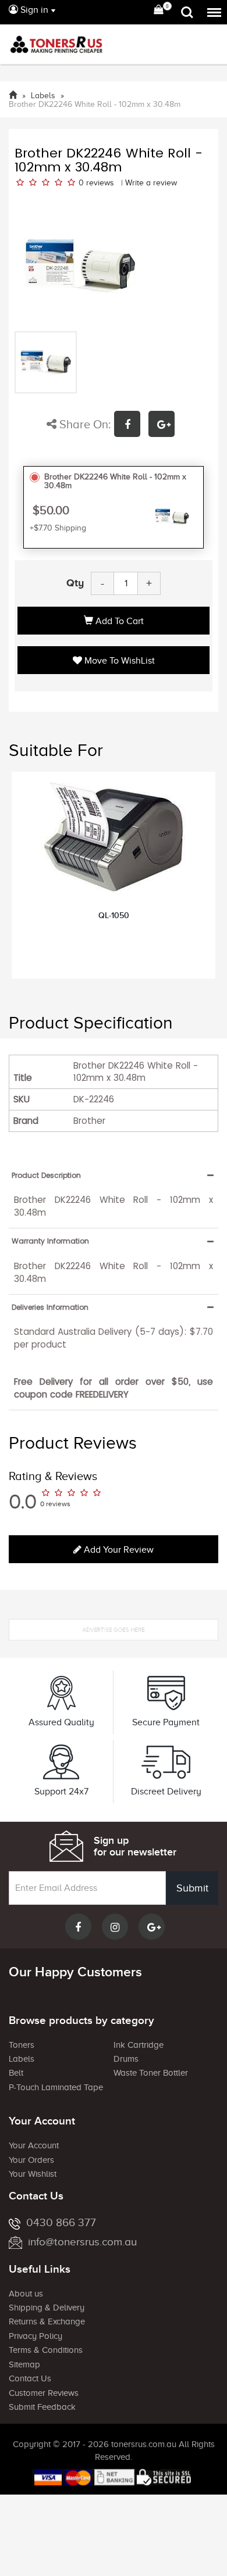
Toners (22, 2045)
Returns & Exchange (47, 2321)
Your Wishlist (33, 2174)
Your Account (34, 2145)
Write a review (151, 183)
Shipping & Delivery (47, 2308)
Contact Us (30, 2378)
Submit (192, 1888)
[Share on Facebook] (131, 426)
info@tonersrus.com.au (82, 2242)
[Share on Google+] (164, 426)
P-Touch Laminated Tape (56, 2087)
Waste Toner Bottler (151, 2073)
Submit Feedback (42, 2407)
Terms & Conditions (46, 2350)
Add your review (118, 1550)
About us (26, 2294)
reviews (100, 183)
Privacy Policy (36, 2336)
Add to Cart (118, 621)
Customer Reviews (44, 2393)
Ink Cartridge (139, 2045)
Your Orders (31, 2160)
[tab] (114, 1175)
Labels (22, 2059)
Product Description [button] (46, 1175)
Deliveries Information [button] (50, 1307)
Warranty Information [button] (50, 1241)
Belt (16, 2073)
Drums (126, 2059)
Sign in (33, 10)
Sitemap (24, 2364)
